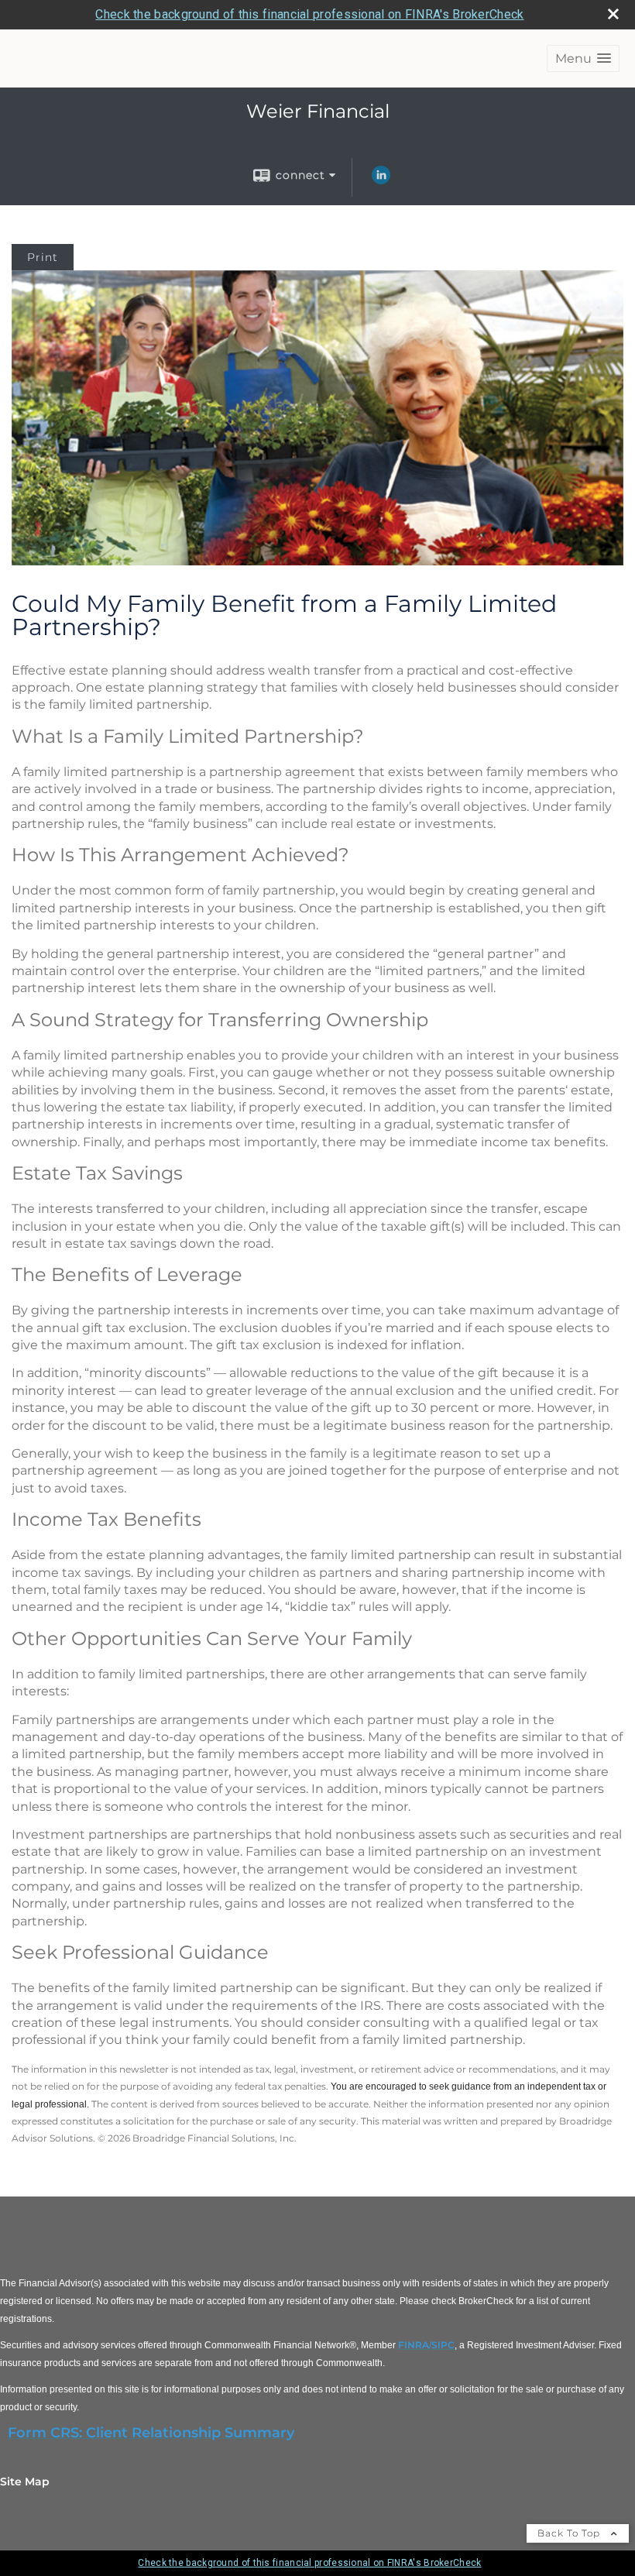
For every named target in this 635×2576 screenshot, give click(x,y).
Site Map (25, 2482)
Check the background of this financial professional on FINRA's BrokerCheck (309, 14)
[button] (583, 58)
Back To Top (570, 2533)
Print (43, 257)
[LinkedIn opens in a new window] (381, 180)
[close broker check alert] (613, 14)
